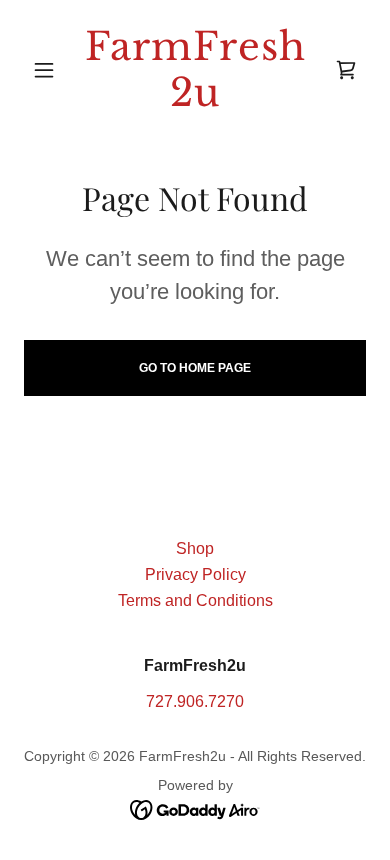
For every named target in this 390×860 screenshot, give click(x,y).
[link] (194, 69)
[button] (49, 70)
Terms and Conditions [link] (195, 600)
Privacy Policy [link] (195, 574)
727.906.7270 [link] (195, 701)
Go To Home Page (195, 368)
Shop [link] (195, 548)
